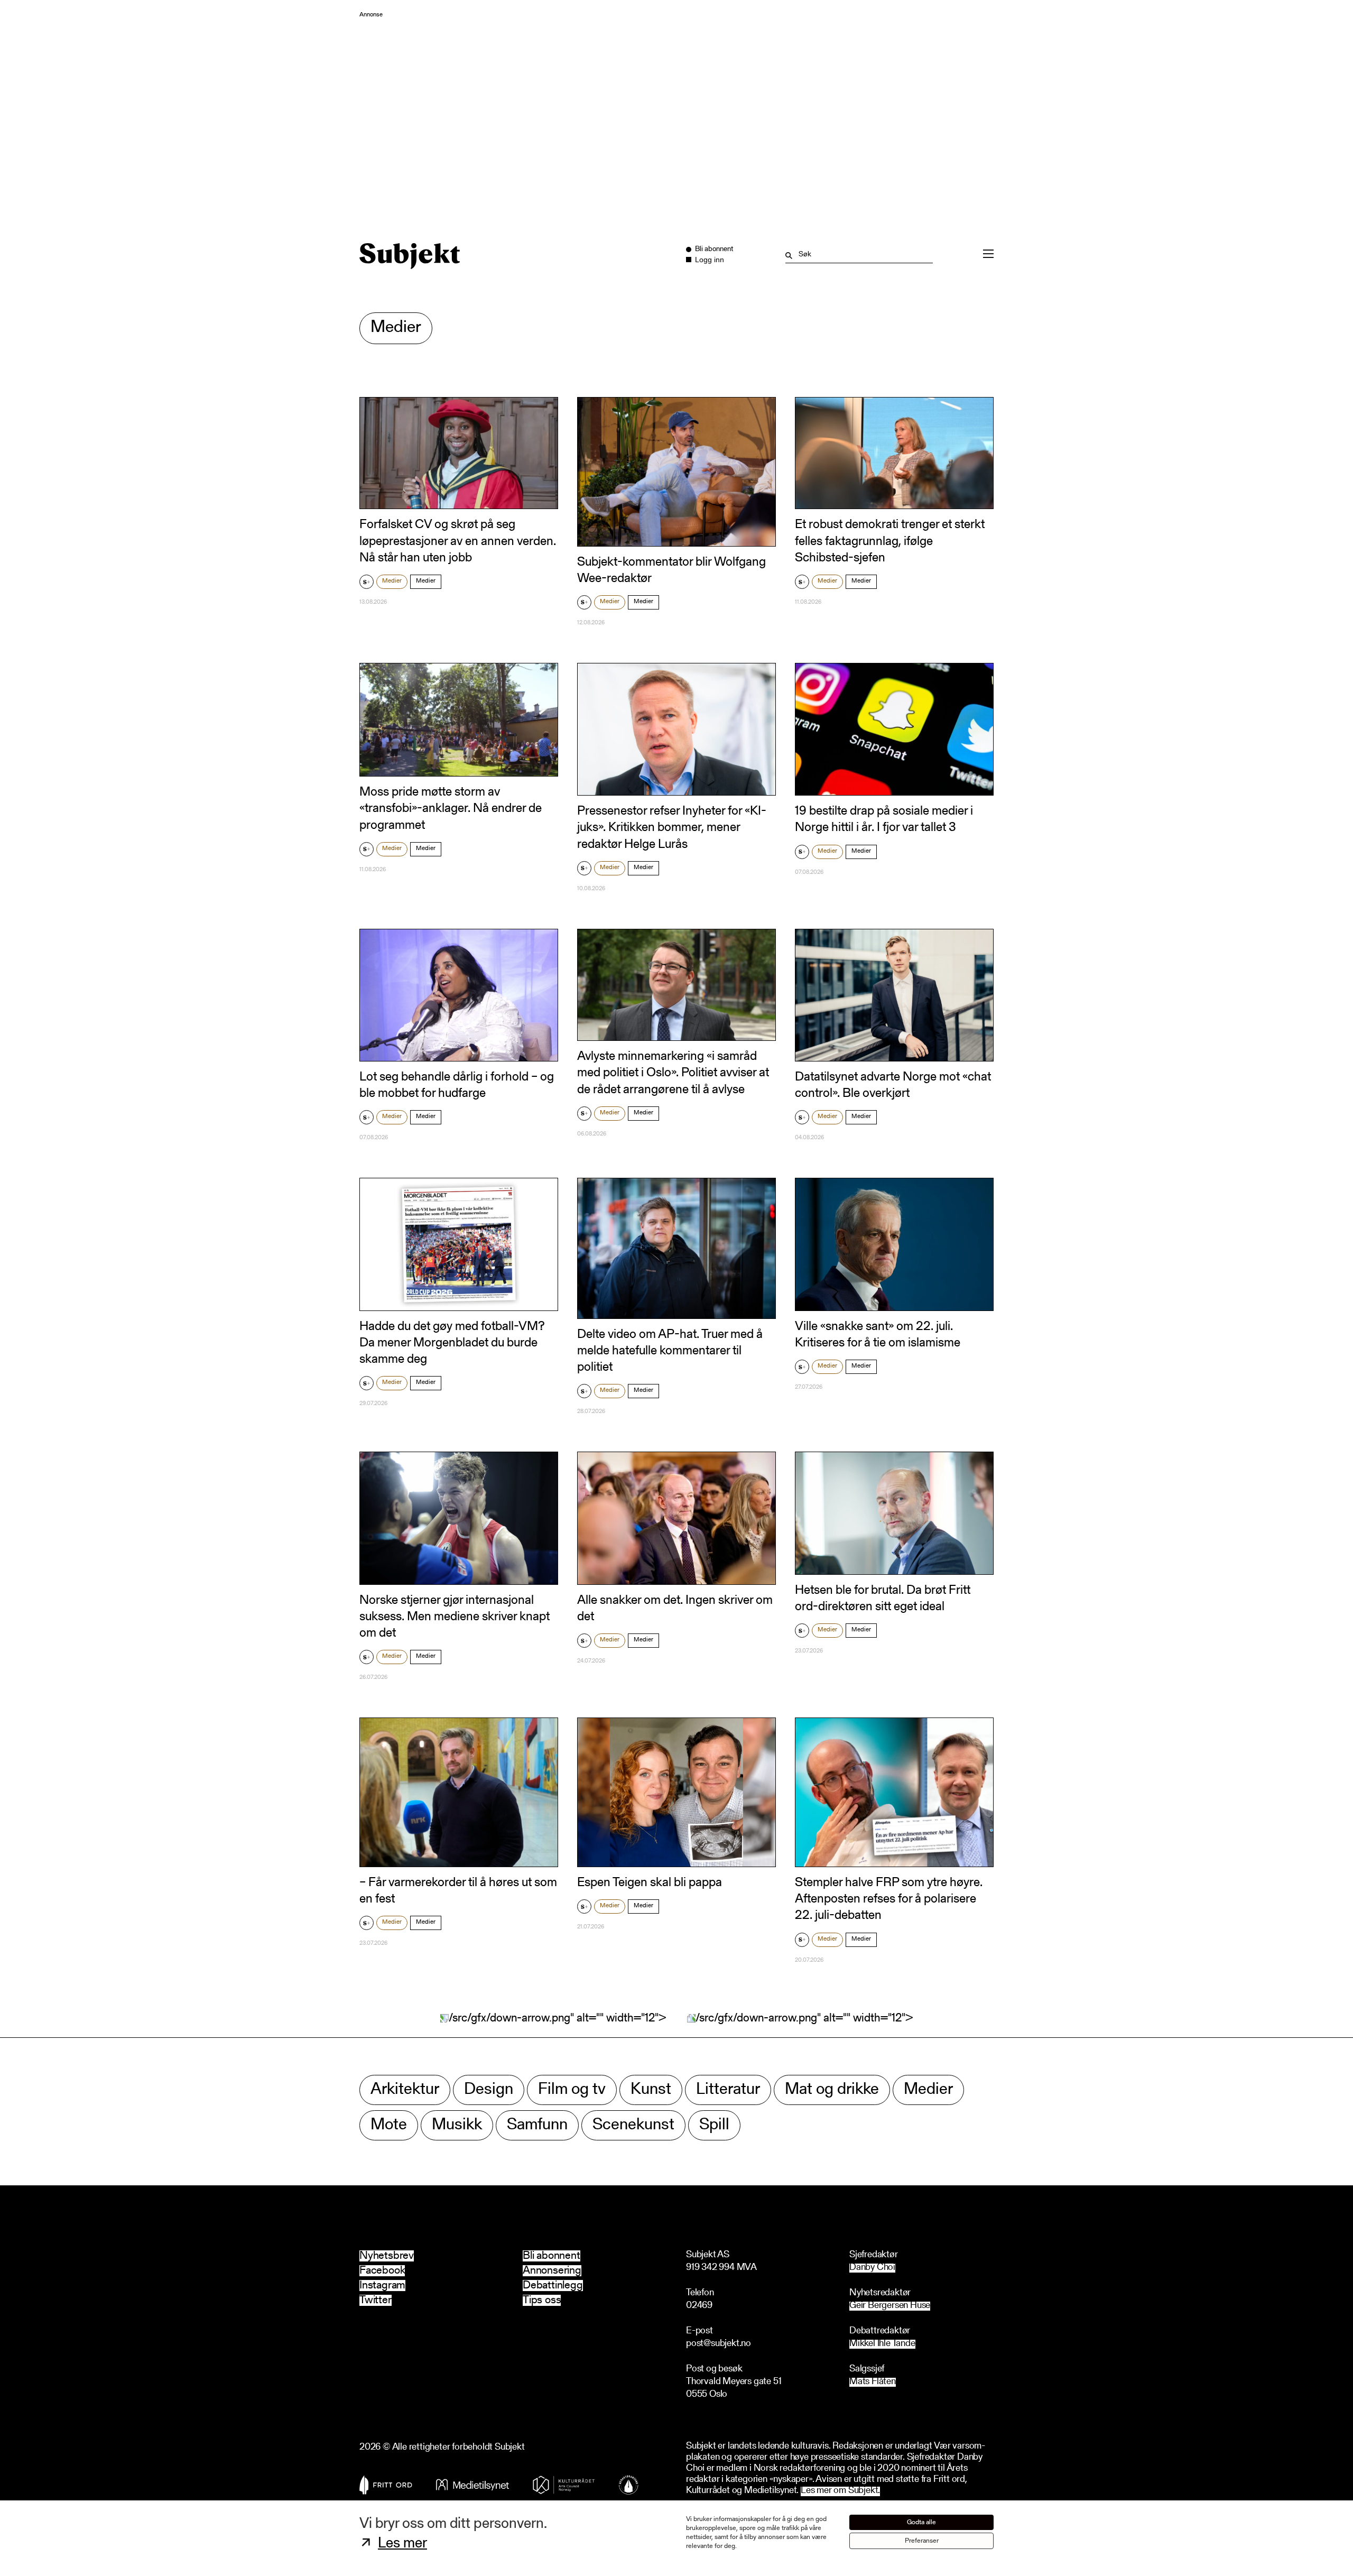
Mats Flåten (873, 2382)
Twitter (376, 2300)
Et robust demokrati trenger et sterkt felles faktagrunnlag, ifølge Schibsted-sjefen (890, 541)
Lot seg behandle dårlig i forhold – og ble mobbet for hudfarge (457, 1086)
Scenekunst (633, 2125)
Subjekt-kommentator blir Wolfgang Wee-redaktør (671, 571)
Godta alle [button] (921, 2522)
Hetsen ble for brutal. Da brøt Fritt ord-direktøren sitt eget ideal (883, 1599)
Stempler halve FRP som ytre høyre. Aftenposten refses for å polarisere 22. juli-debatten (889, 1899)
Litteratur (728, 2090)
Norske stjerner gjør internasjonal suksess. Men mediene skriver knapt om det (455, 1617)
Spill (714, 2125)
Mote (389, 2125)
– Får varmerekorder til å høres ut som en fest (458, 1891)
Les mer (402, 2544)
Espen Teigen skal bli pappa (650, 1883)
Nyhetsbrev (387, 2256)
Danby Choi (872, 2268)
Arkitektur (405, 2090)
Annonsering (552, 2271)
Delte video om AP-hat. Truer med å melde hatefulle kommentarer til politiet (670, 1351)
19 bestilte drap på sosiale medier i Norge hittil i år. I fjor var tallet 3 (884, 820)
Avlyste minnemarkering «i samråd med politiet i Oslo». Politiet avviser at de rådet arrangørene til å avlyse (673, 1073)
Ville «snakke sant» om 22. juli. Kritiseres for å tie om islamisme (878, 1335)
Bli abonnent (552, 2256)
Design (489, 2090)
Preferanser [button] (922, 2541)
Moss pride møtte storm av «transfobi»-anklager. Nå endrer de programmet (451, 809)
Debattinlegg (553, 2286)
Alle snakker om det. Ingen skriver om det (675, 1609)
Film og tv (572, 2090)
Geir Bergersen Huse (890, 2306)
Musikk (457, 2125)
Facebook (382, 2271)
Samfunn (537, 2125)
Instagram (382, 2286)
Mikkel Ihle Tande (882, 2344)
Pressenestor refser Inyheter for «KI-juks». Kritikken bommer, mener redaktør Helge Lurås (672, 828)
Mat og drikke (832, 2090)
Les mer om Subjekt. (840, 2491)
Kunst (651, 2090)
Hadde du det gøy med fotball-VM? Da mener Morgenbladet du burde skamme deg (452, 1343)
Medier (392, 581)
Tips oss (542, 2300)
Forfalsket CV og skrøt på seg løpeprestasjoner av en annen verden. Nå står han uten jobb (458, 541)
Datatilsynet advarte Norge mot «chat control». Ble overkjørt (893, 1086)
